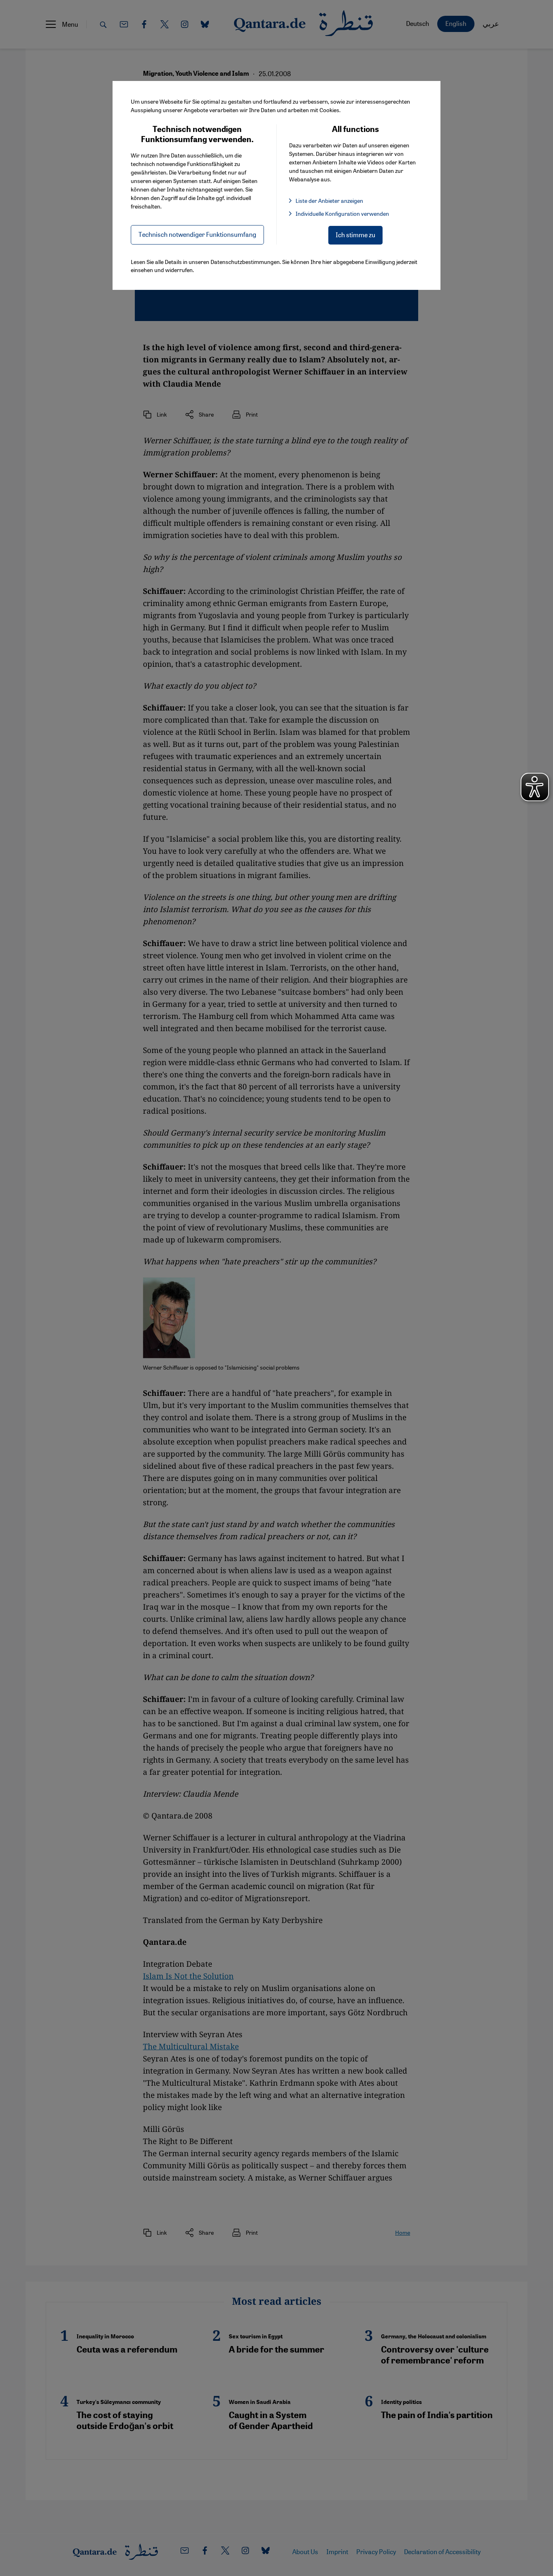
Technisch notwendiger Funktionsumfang (197, 234)
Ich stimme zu (355, 235)
